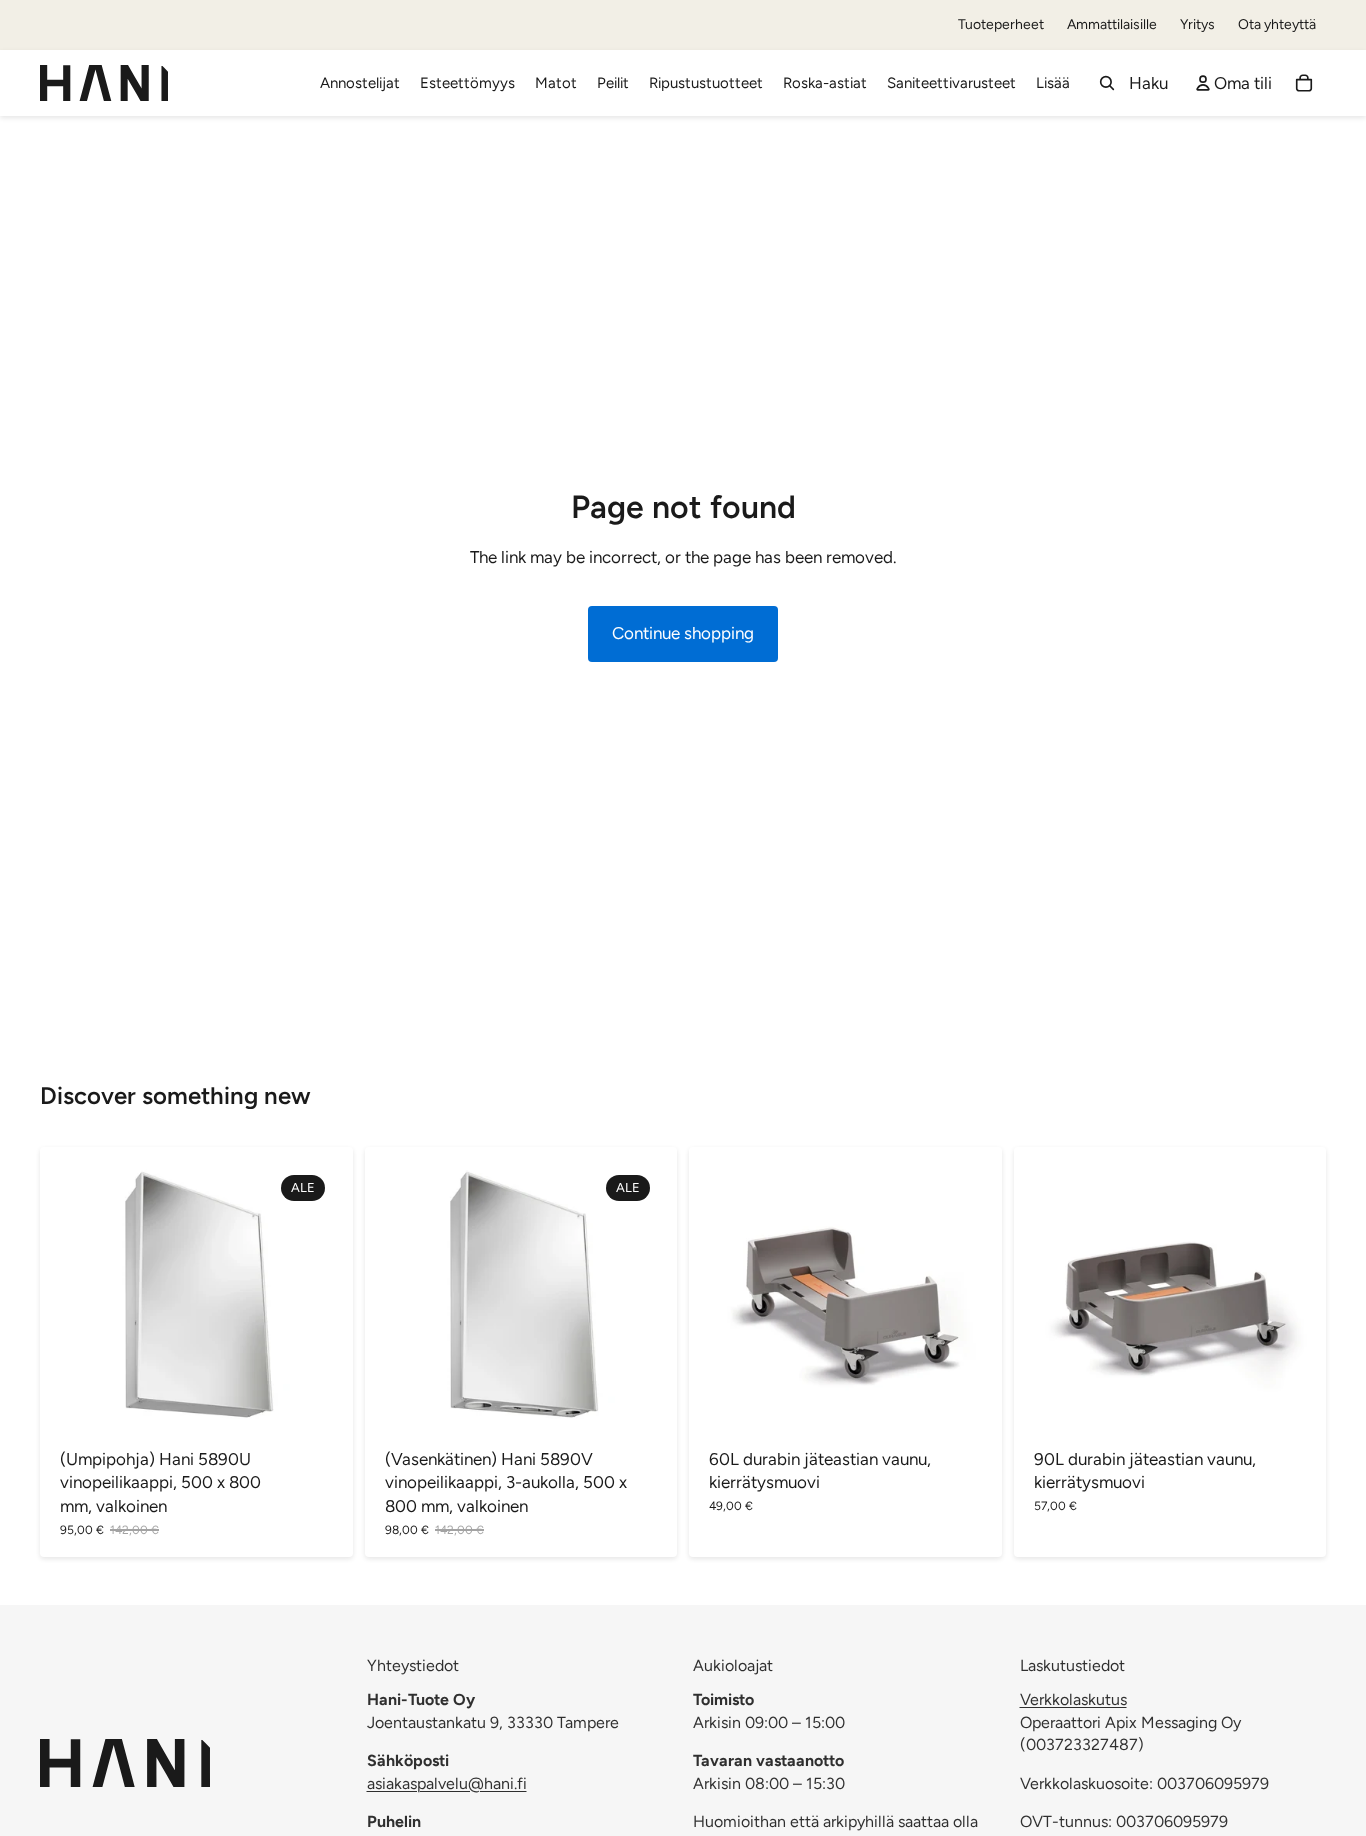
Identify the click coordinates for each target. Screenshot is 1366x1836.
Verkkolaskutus (1073, 1699)
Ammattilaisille (1112, 24)
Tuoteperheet (1001, 24)
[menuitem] (1053, 83)
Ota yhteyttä (1277, 24)
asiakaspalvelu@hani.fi (447, 1783)
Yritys (1197, 24)
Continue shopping (683, 633)
